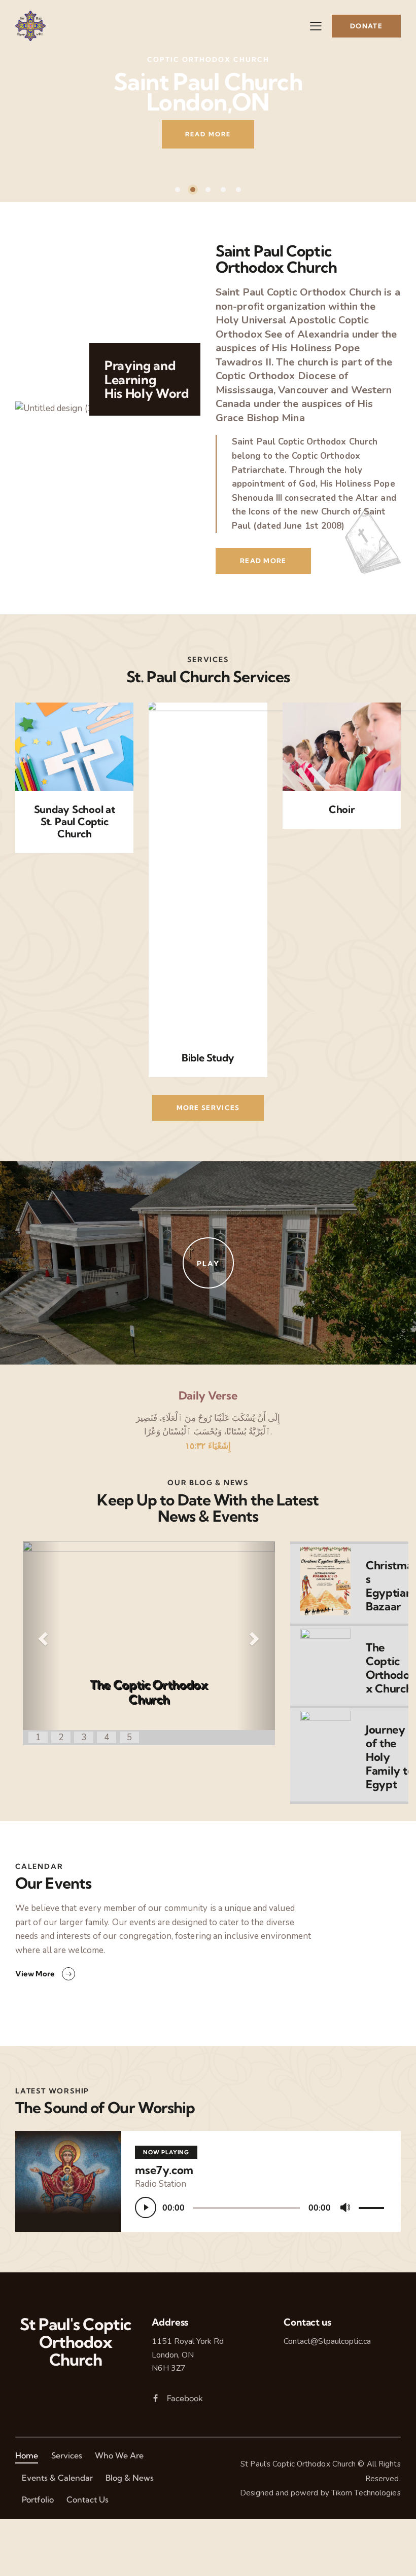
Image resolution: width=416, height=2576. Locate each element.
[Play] (146, 2207)
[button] (42, 1636)
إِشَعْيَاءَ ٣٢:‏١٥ (208, 1446)
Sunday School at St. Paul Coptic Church (75, 822)
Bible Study (208, 1058)
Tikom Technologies (366, 2493)
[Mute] (345, 2208)
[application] (261, 2207)
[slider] (373, 2206)
